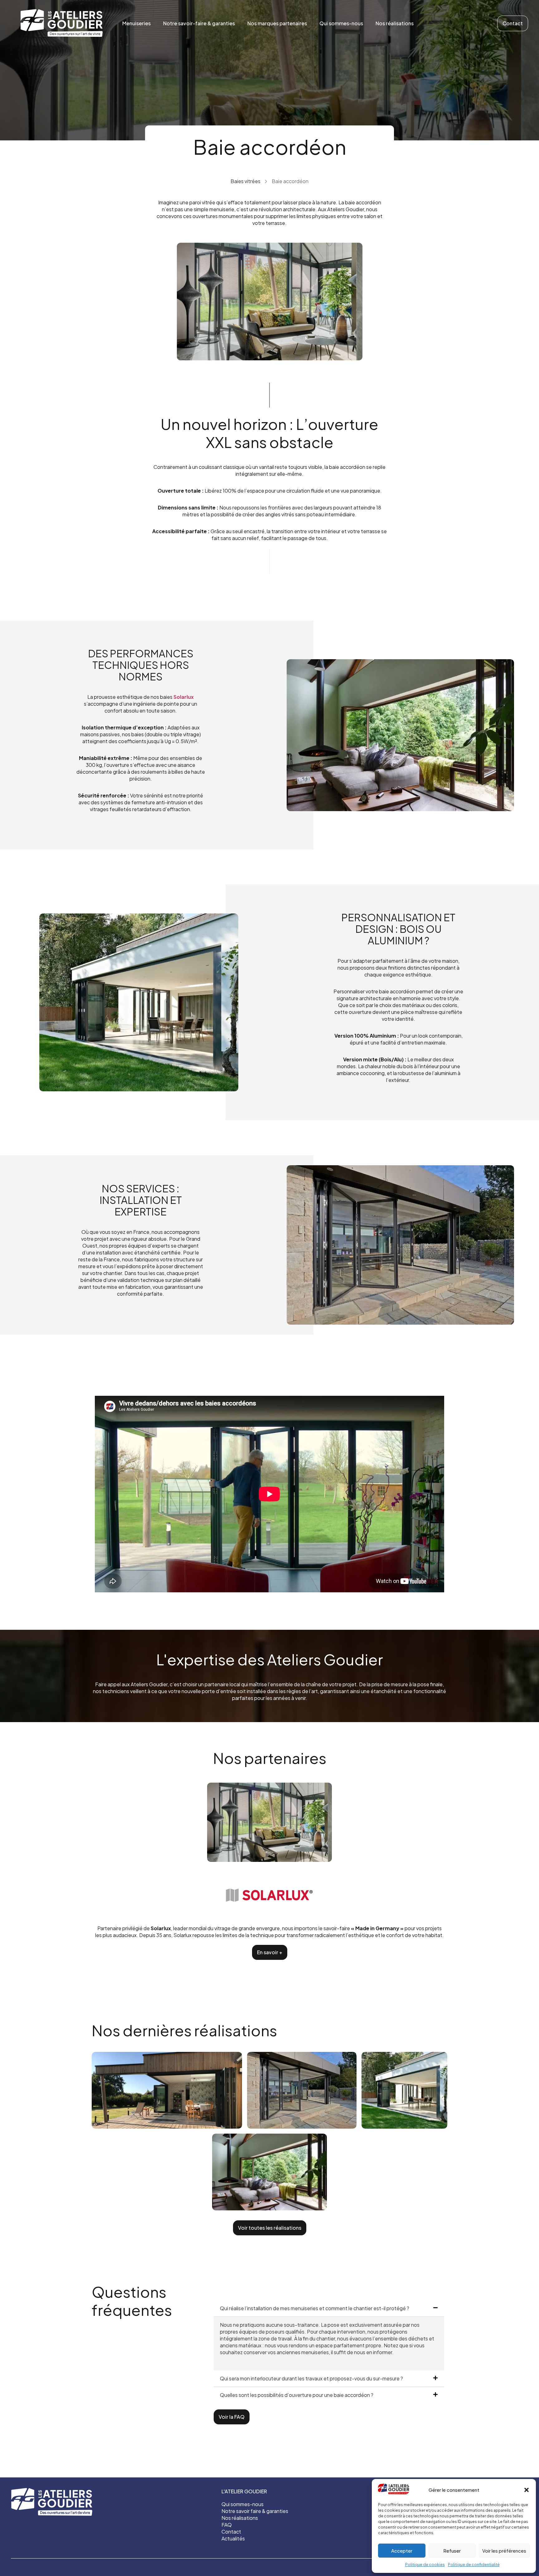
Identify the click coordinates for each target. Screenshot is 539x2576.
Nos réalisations (395, 23)
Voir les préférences (504, 2551)
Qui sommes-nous (341, 23)
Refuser (452, 2551)
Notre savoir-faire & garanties (199, 23)
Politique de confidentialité (474, 2565)
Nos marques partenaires (277, 23)
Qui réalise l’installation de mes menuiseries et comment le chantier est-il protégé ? (315, 2308)
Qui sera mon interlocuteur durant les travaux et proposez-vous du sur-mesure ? (311, 2378)
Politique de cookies (425, 2565)
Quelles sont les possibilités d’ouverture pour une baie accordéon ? (297, 2395)
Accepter (402, 2551)
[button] (527, 2490)
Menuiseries (136, 23)
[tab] (329, 2308)
